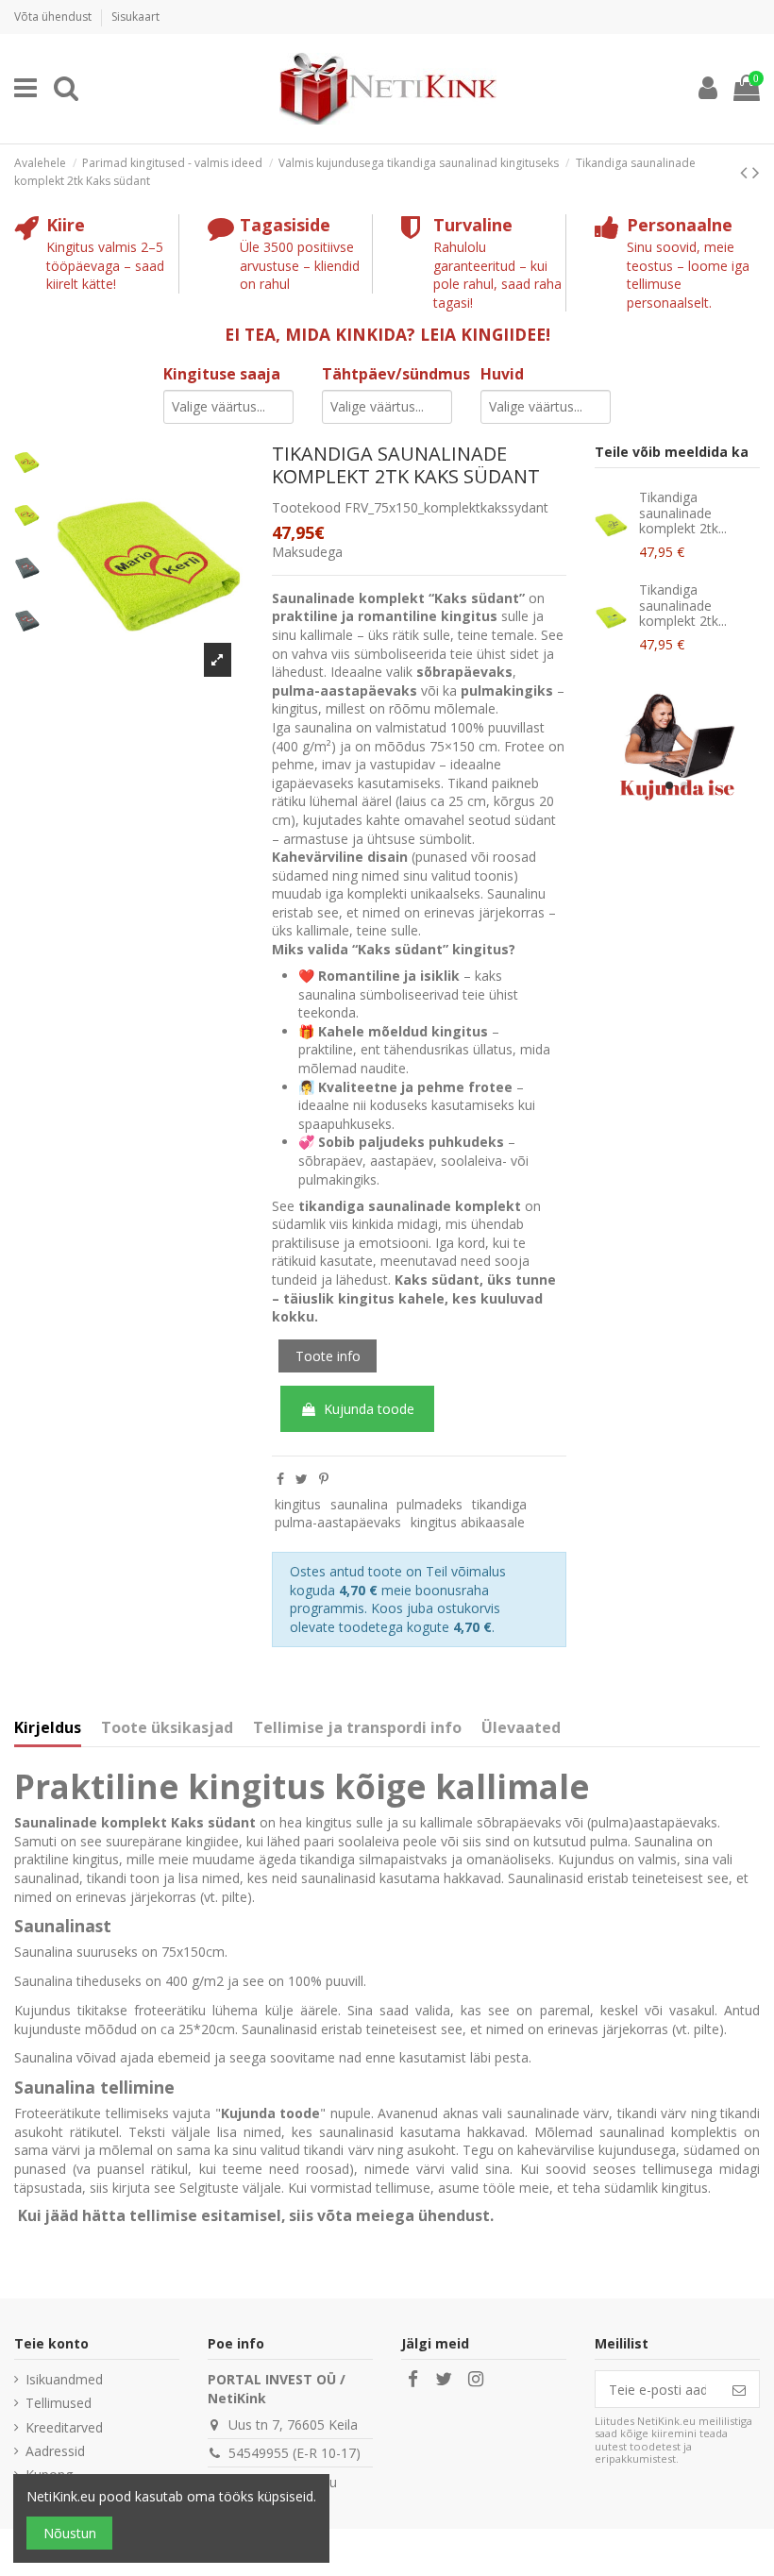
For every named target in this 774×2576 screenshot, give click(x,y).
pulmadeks (429, 1504)
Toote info (328, 1356)
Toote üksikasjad (167, 1728)
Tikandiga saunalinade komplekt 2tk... (683, 513)
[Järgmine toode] (756, 172)
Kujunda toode (369, 1409)
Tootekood (306, 507)
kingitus (298, 1504)
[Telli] (739, 2389)
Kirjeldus (48, 1728)
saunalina (359, 1504)
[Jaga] (280, 1479)
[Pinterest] (324, 1479)
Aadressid (55, 2451)
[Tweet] (302, 1479)
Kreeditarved (64, 2427)
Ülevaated (521, 1728)
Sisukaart (135, 17)
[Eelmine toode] (746, 172)
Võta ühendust (54, 17)
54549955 (259, 2453)
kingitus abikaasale (468, 1522)
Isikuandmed (64, 2379)
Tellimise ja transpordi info (357, 1728)
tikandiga (499, 1504)
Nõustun (70, 2533)
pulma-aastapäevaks (338, 1522)
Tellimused (59, 2403)
